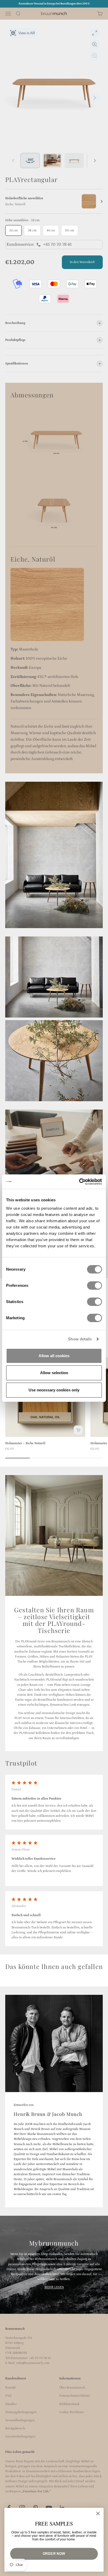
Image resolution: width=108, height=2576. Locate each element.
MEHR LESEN (54, 2287)
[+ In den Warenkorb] (78, 1430)
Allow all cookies (54, 1356)
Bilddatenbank (69, 2404)
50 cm (70, 230)
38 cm (32, 230)
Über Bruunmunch (72, 2388)
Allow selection (54, 1373)
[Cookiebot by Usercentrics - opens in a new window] (79, 1182)
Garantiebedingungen (20, 2437)
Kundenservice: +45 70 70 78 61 (39, 244)
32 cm (13, 230)
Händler (11, 2404)
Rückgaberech (15, 2428)
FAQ (8, 2396)
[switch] (94, 1286)
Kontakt (10, 2388)
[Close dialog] (98, 2513)
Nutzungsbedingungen (21, 2412)
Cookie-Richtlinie (72, 2412)
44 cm (51, 230)
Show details (80, 1339)
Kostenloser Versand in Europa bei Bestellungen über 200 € (54, 4)
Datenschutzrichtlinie (75, 2396)
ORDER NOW (54, 2554)
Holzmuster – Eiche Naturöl (25, 1443)
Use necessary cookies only (54, 1390)
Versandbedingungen (20, 2420)
